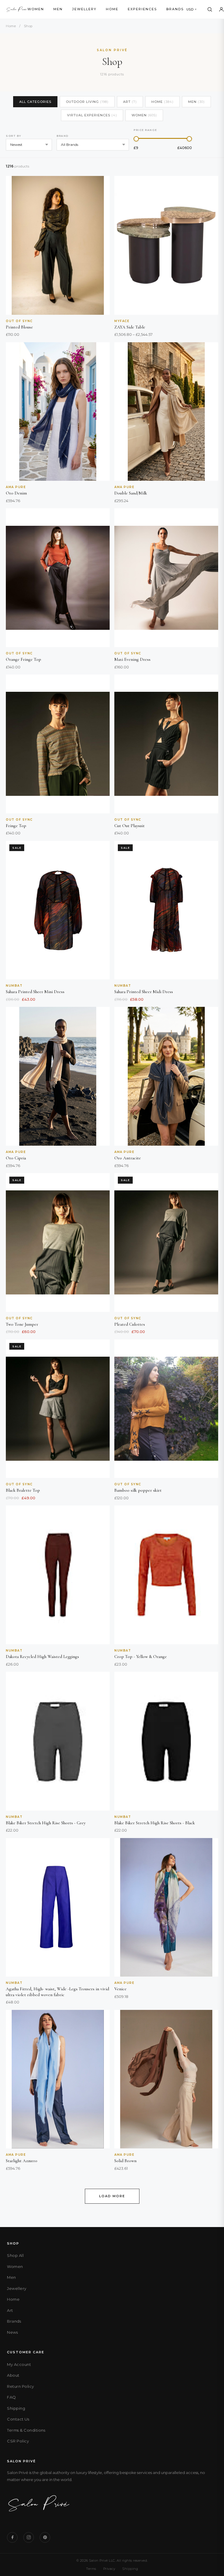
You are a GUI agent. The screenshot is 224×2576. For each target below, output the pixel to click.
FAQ (12, 2397)
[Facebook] (12, 2537)
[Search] (210, 9)
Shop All (15, 2255)
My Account (19, 2364)
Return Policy (21, 2386)
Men (58, 9)
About (13, 2375)
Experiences (142, 9)
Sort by (14, 136)
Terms (91, 2569)
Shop (28, 26)
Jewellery (84, 9)
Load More (112, 2196)
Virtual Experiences (92, 115)
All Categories (35, 102)
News (12, 2332)
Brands (175, 9)
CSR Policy (18, 2441)
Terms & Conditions (26, 2430)
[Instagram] (29, 2537)
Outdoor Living (87, 102)
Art (130, 102)
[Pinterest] (45, 2537)
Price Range (145, 130)
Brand (63, 136)
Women (36, 9)
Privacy (109, 2569)
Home (112, 9)
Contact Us (18, 2419)
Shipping (16, 2408)
